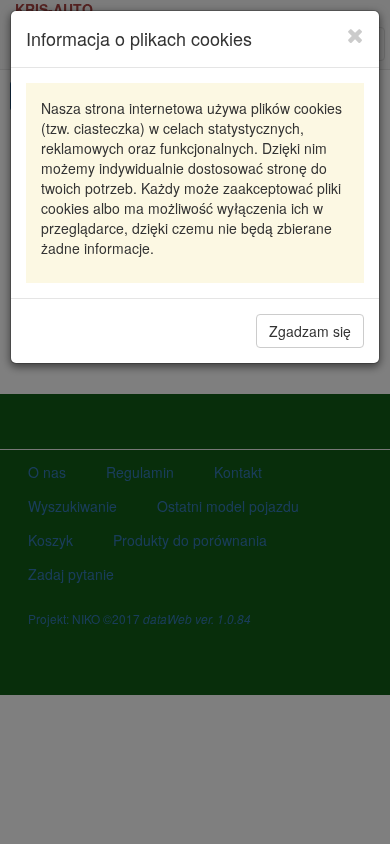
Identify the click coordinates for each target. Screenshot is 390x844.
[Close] (355, 35)
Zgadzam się (310, 331)
